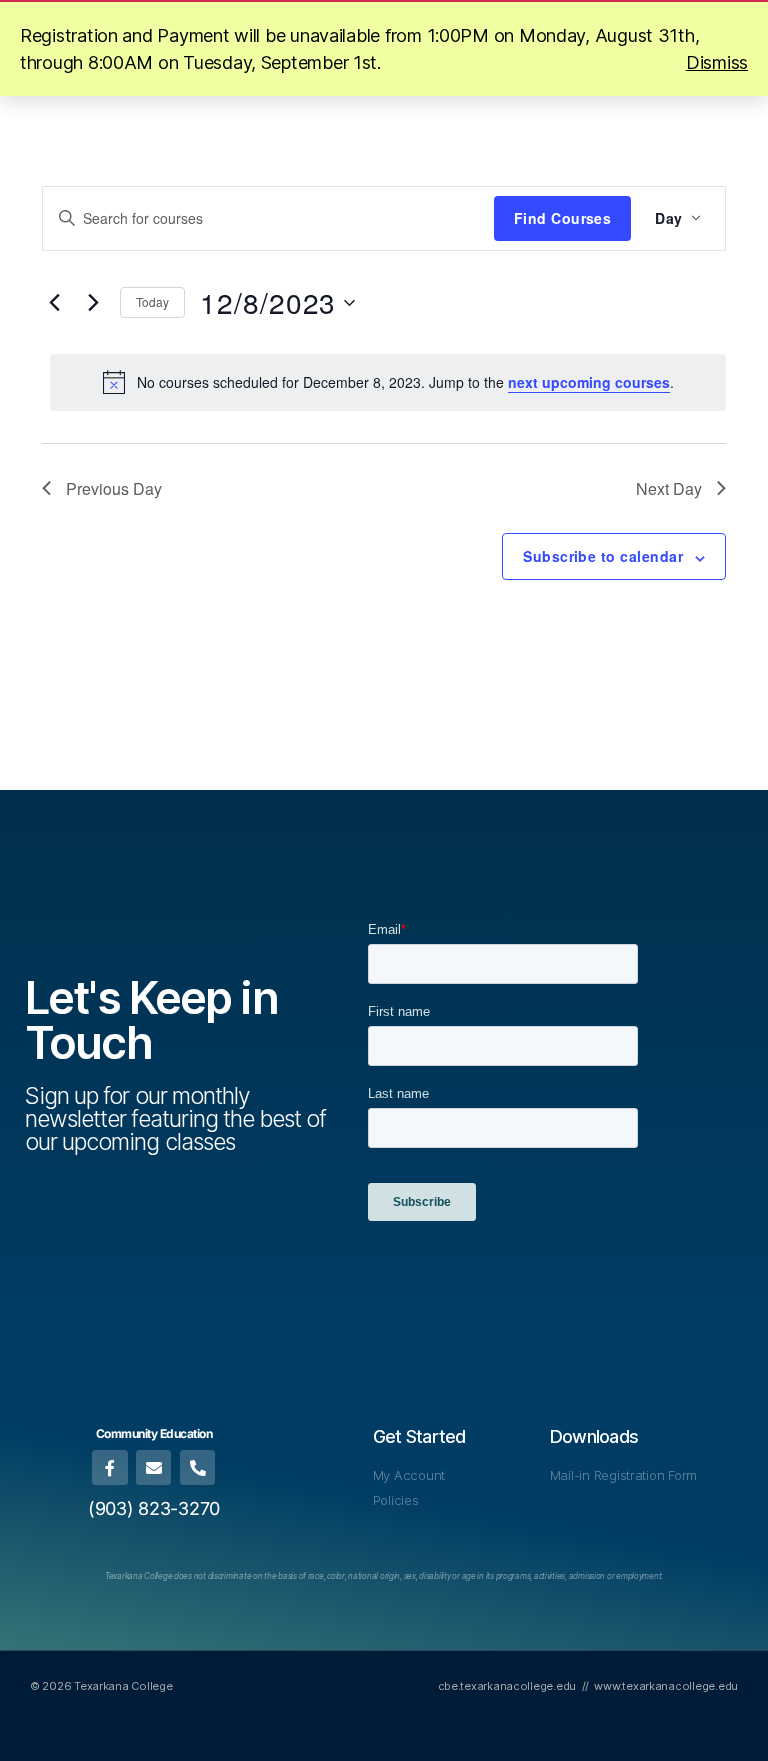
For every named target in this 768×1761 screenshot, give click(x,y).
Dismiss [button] (717, 62)
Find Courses (563, 218)
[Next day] (93, 303)
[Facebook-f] (109, 1467)
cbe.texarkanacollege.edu (507, 1686)
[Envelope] (153, 1467)
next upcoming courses (589, 382)
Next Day (669, 488)
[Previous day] (54, 303)
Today (152, 301)
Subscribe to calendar (603, 556)
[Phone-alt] (197, 1467)
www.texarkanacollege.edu (666, 1686)
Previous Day (114, 488)
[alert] (388, 382)
